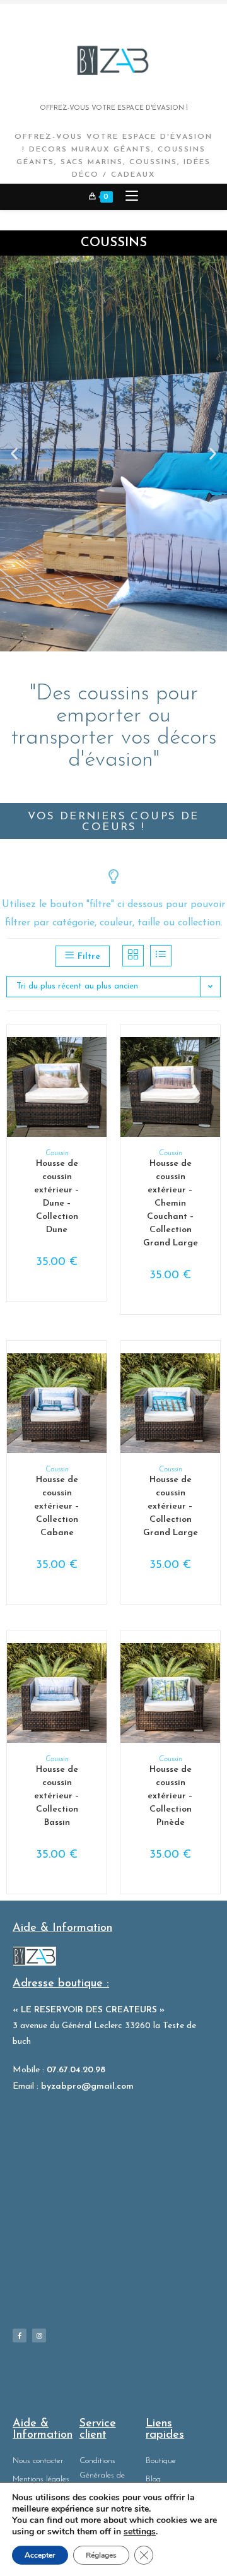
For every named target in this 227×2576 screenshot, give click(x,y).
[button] (14, 454)
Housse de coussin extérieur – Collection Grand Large (171, 1506)
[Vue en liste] (161, 956)
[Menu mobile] (127, 197)
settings (140, 2532)
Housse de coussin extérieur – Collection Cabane (57, 1506)
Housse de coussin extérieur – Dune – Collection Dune (57, 1197)
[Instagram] (39, 2336)
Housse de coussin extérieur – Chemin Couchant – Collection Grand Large (171, 1203)
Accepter (40, 2555)
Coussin (57, 1153)
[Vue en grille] (133, 956)
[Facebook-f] (20, 2336)
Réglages (101, 2555)
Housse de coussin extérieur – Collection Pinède (170, 1796)
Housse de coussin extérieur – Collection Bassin (57, 1796)
